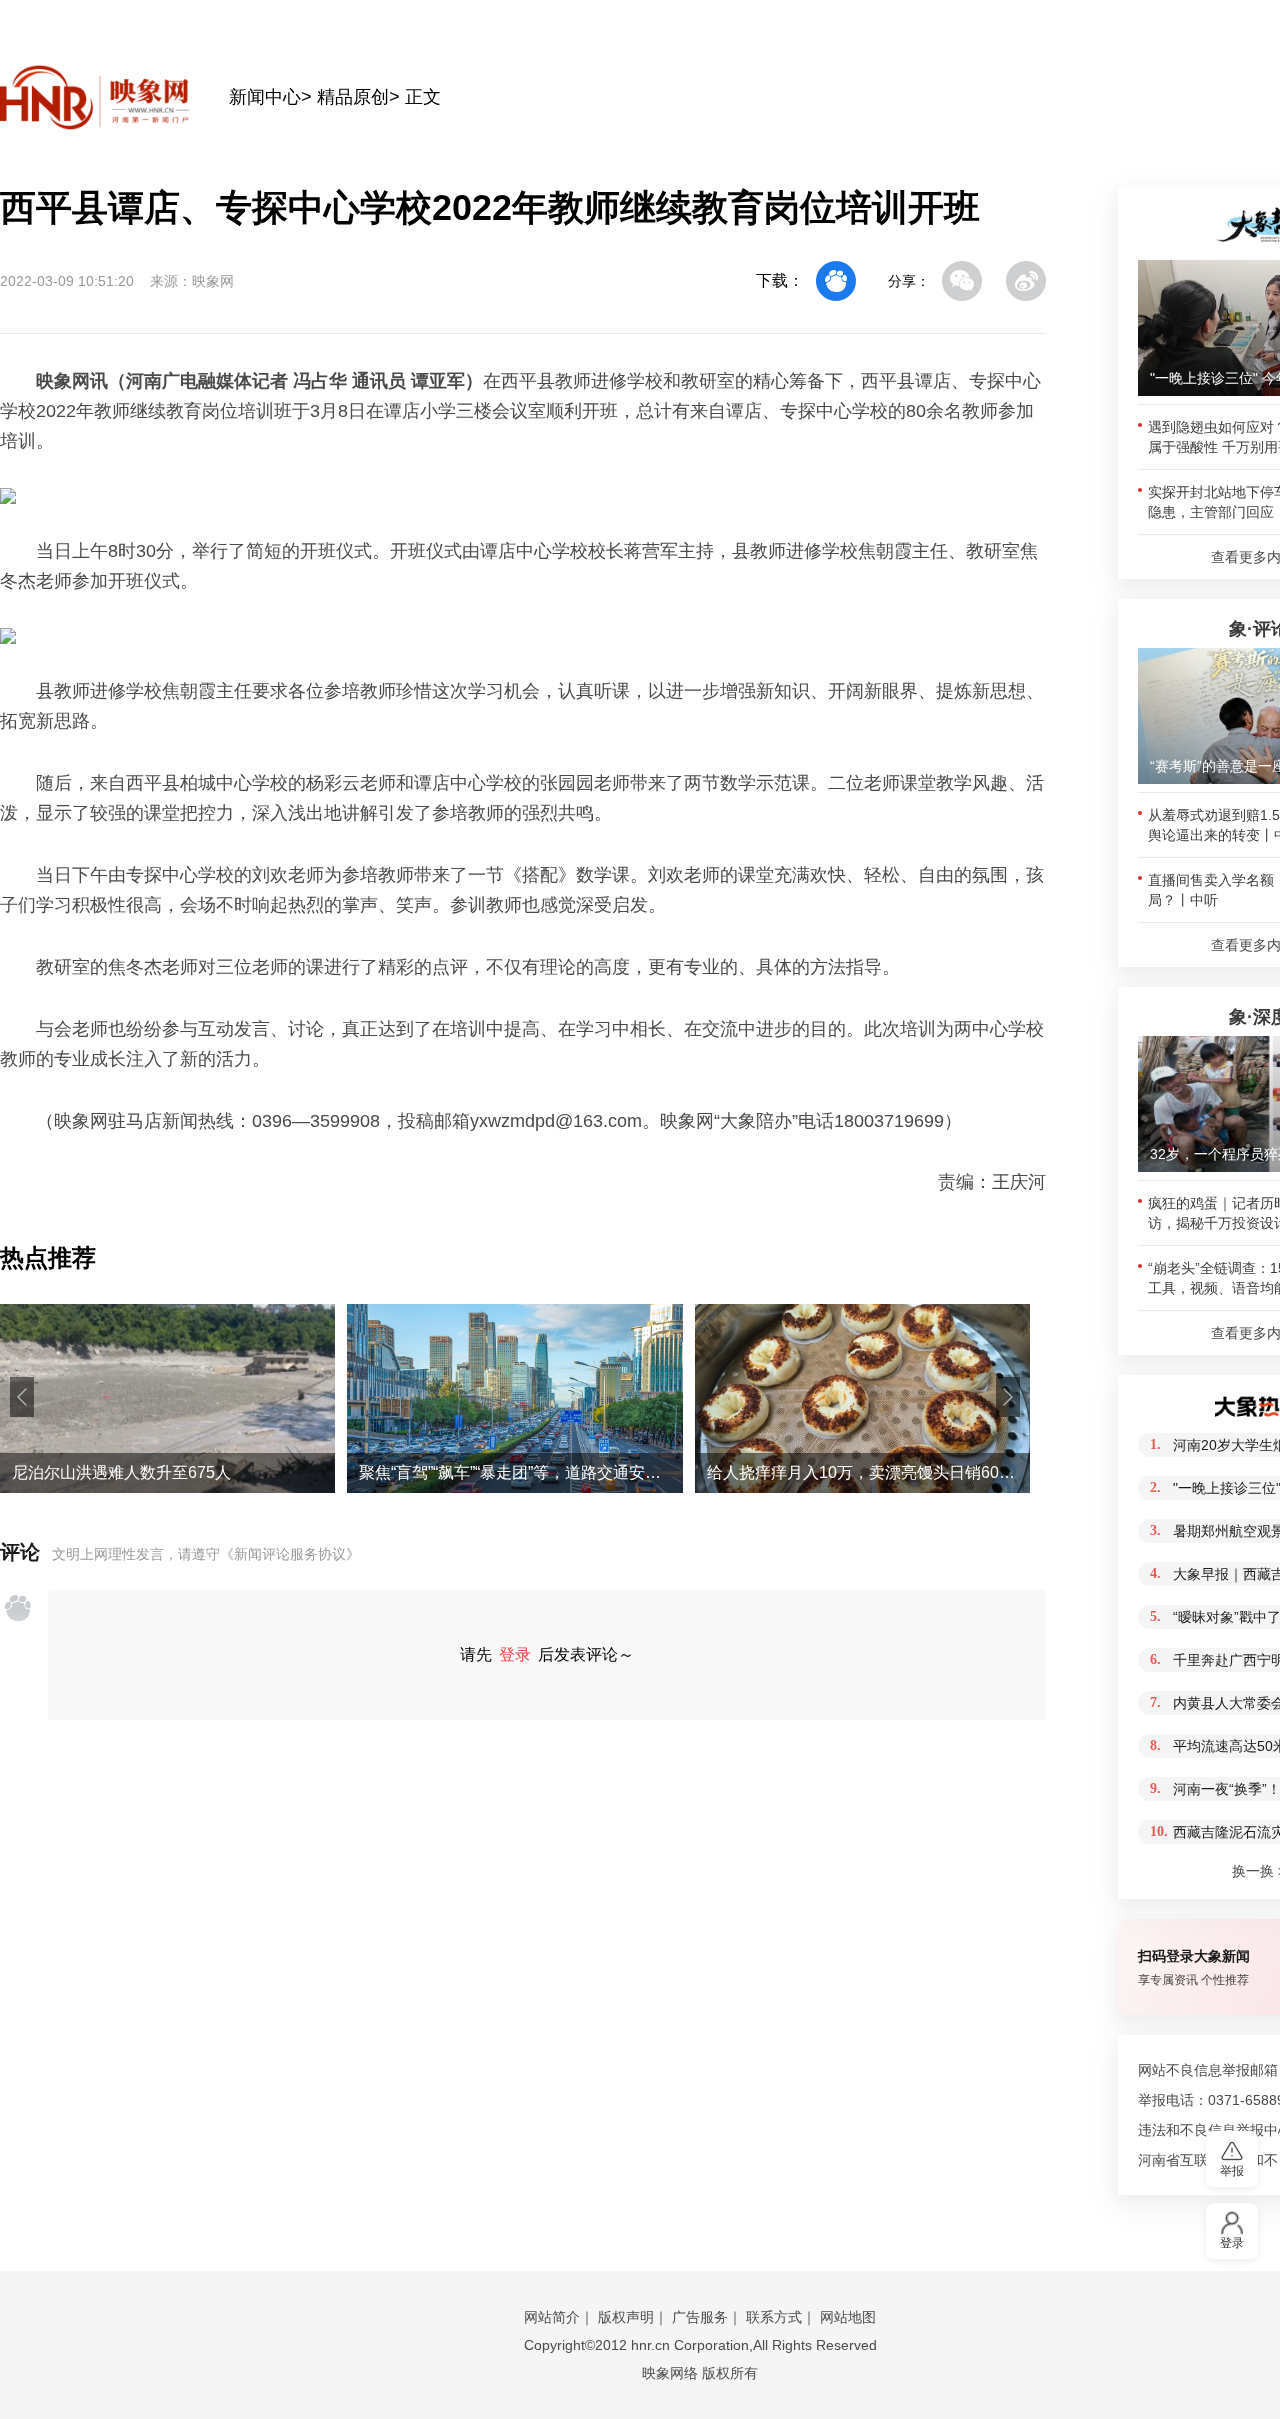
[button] (22, 1397)
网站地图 (848, 2317)
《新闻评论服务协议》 (290, 1554)
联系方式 (774, 2317)
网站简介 (552, 2317)
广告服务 (700, 2317)
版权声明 (626, 2317)
